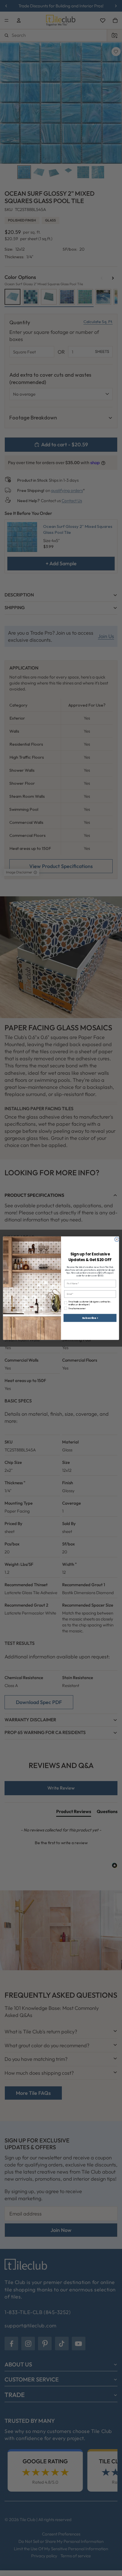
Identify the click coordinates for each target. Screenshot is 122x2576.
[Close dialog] (117, 1239)
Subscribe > (90, 1318)
